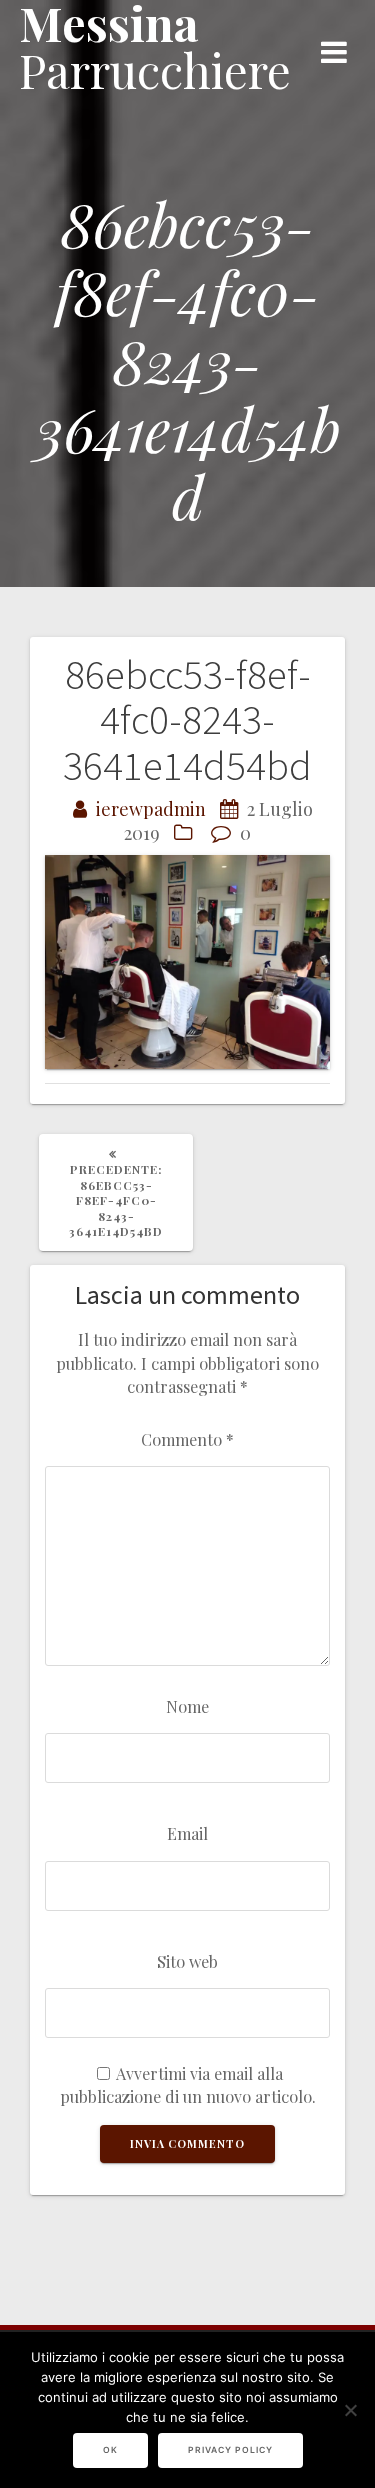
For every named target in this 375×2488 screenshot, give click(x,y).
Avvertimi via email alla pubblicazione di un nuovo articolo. (188, 2084)
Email (187, 1833)
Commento (187, 1439)
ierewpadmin (151, 809)
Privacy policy (230, 2450)
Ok (110, 2450)
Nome (187, 1706)
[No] (350, 2410)
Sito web (187, 1961)
